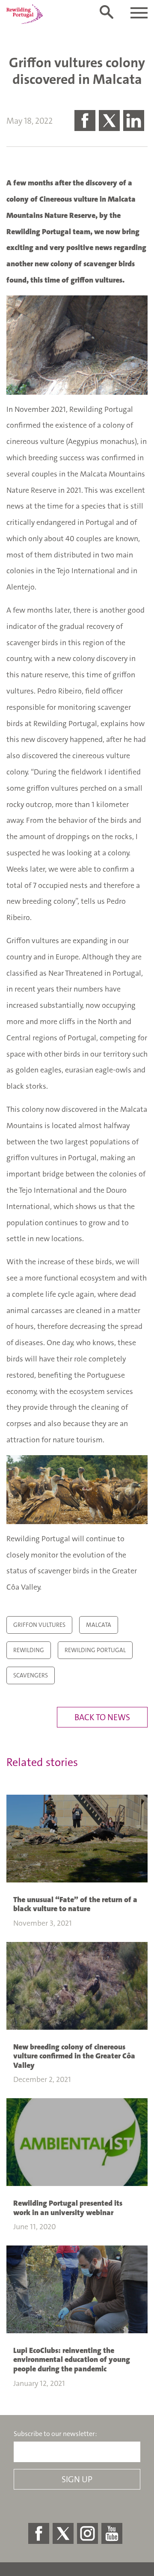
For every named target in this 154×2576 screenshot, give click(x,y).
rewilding (29, 1650)
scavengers (31, 1675)
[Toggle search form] (107, 12)
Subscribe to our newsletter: (55, 2434)
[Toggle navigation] (139, 13)
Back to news (102, 1717)
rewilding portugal (95, 1650)
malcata (99, 1625)
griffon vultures (39, 1625)
